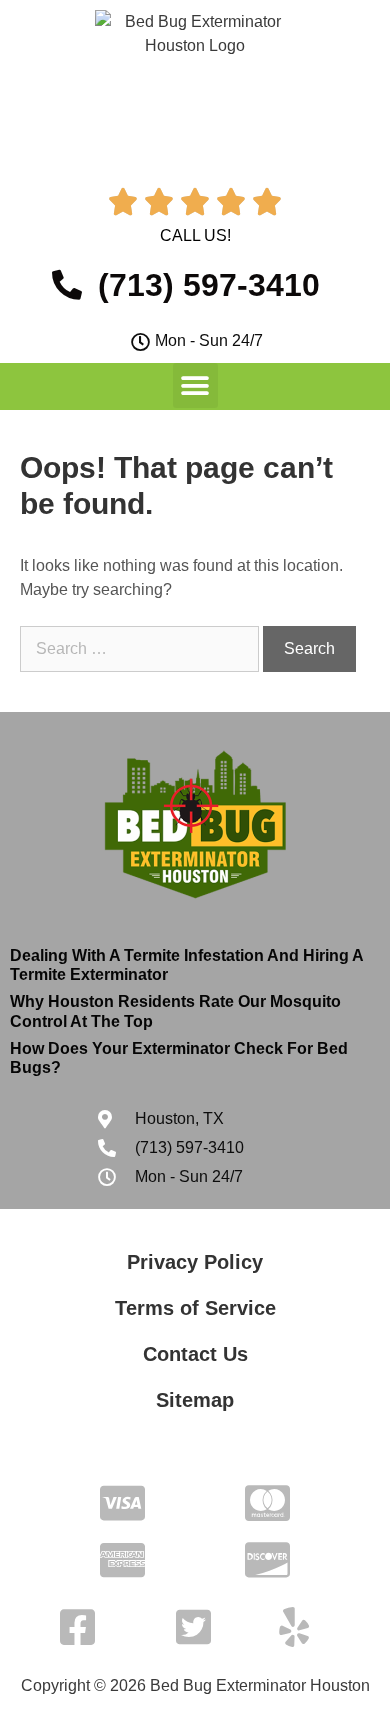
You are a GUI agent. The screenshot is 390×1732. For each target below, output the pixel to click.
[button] (195, 385)
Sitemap (195, 1400)
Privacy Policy (195, 1262)
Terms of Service (195, 1308)
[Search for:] (141, 648)
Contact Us (195, 1354)
